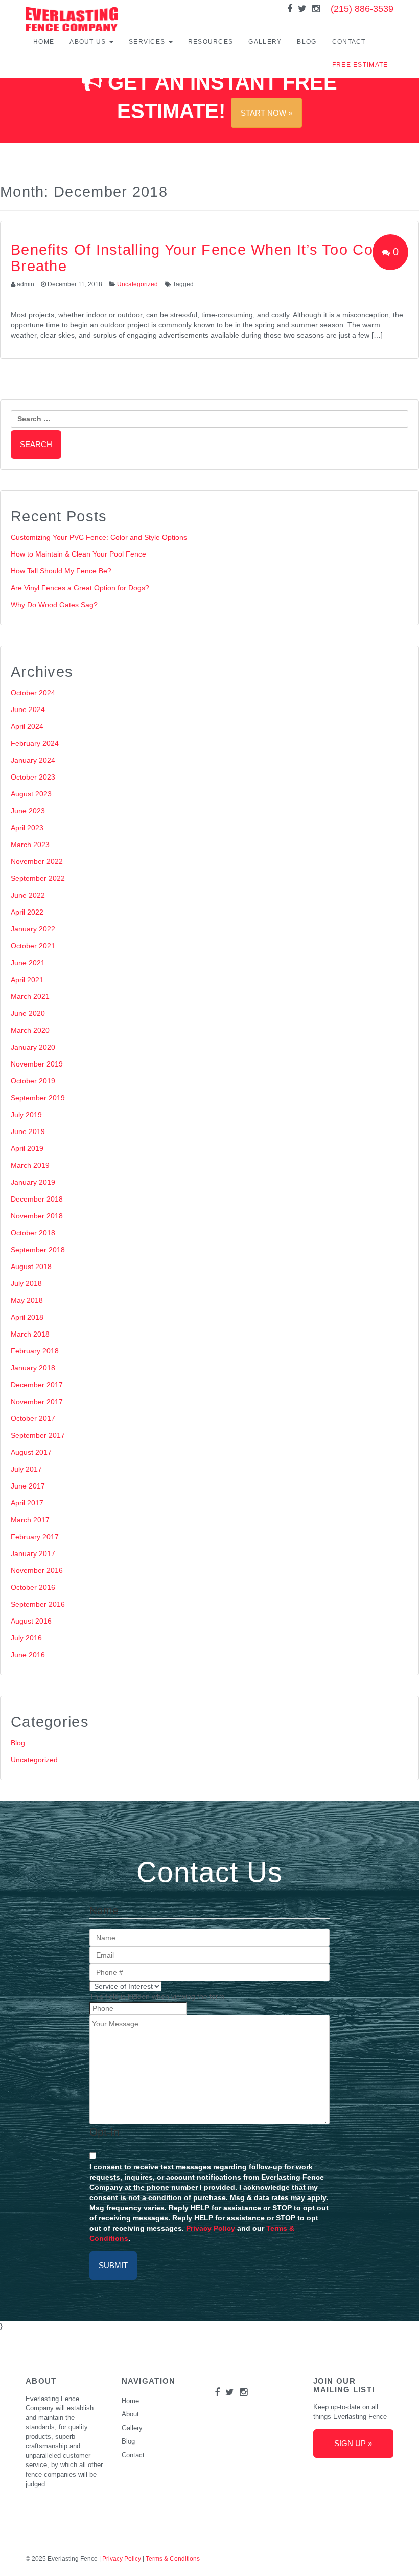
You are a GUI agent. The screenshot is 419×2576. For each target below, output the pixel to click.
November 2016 (37, 1570)
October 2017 (33, 1418)
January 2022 (33, 929)
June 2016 (28, 1655)
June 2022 (28, 895)
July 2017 (26, 1469)
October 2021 (33, 946)
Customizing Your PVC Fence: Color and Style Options (99, 537)
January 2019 (33, 1182)
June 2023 (28, 811)
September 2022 (38, 878)
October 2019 (33, 1081)
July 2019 (26, 1115)
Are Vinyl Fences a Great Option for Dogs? (80, 588)
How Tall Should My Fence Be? (61, 571)
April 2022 (27, 912)
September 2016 (38, 1604)
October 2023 (33, 777)
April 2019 (27, 1148)
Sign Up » (353, 2443)
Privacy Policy (211, 2228)
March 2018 (30, 1334)
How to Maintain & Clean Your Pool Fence (78, 554)
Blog (307, 42)
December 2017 (37, 1385)
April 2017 (27, 1503)
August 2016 (31, 1621)
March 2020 (30, 1030)
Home (44, 42)
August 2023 (31, 794)
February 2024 (35, 743)
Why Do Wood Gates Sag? (54, 605)
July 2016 (26, 1638)
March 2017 (30, 1520)
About (130, 2414)
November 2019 (37, 1064)
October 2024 (33, 693)
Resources (211, 42)
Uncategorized (137, 284)
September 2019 (38, 1098)
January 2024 (33, 760)
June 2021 (28, 963)
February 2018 (35, 1351)
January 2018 (33, 1368)
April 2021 (27, 980)
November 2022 (37, 861)
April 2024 (27, 726)
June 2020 (28, 1013)
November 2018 (37, 1216)
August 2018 (31, 1267)
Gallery (265, 42)
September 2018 (38, 1250)
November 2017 (37, 1402)
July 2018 (26, 1283)
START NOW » (266, 113)
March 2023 (30, 845)
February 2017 (35, 1537)
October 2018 (33, 1233)
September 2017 (38, 1435)
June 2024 (28, 709)
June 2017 (28, 1486)
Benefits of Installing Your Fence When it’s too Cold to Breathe (209, 258)
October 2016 (33, 1587)
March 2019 (30, 1165)
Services (148, 42)
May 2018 (27, 1300)
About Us (89, 42)
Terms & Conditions (173, 2559)
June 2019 (28, 1131)
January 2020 (33, 1047)
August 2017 (31, 1452)
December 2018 (37, 1199)
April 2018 (27, 1317)
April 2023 (27, 828)
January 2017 (33, 1553)
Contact (349, 42)
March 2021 (30, 996)
